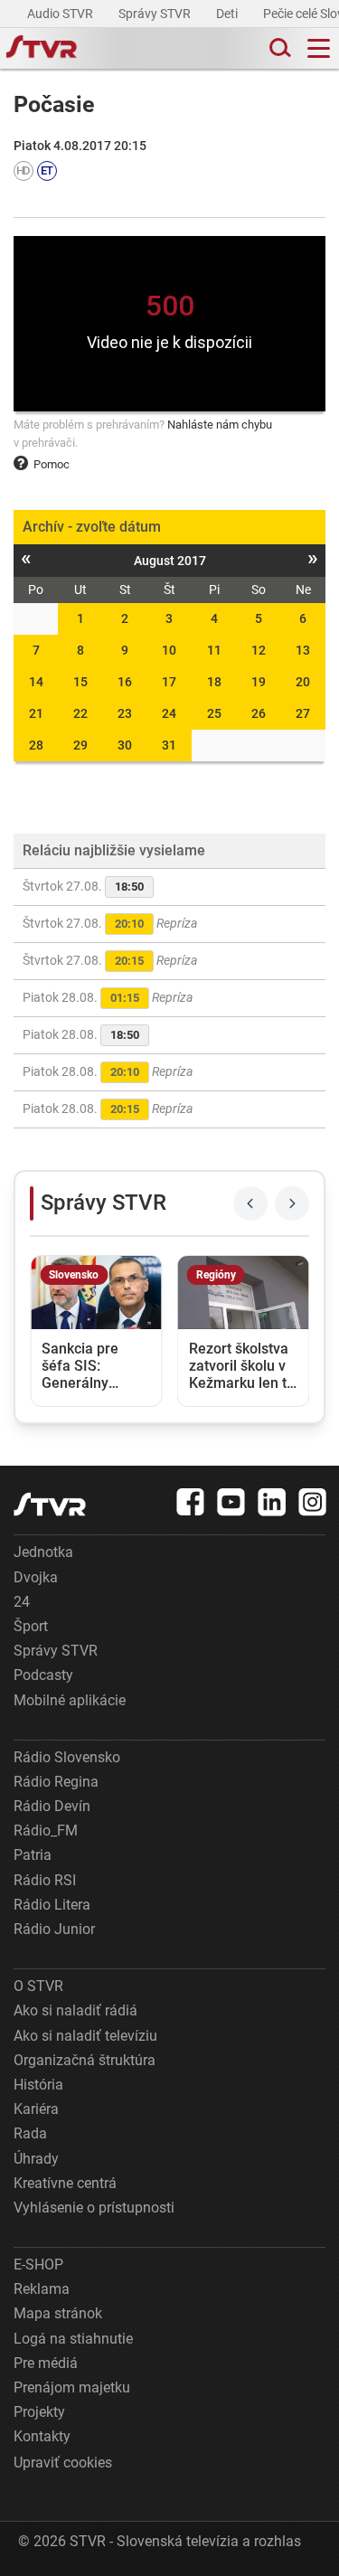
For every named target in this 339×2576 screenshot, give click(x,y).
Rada (30, 2133)
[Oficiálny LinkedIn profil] (272, 1502)
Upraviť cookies (63, 2463)
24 (169, 713)
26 (259, 713)
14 (36, 682)
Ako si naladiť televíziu (85, 2036)
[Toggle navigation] (319, 48)
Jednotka (43, 1552)
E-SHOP (38, 2265)
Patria (33, 1855)
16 (125, 682)
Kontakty (42, 2436)
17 (169, 682)
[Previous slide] (250, 1203)
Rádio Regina (56, 1782)
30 (125, 745)
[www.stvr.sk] (50, 1504)
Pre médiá (46, 2363)
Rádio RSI (45, 1880)
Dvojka (36, 1577)
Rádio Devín (52, 1806)
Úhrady (36, 2159)
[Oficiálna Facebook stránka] (191, 1502)
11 (214, 650)
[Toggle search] (278, 48)
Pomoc (52, 464)
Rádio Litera (52, 1905)
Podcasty (43, 1675)
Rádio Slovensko (67, 1757)
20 (303, 682)
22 (80, 713)
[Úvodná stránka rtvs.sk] (42, 49)
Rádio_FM (46, 1831)
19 (259, 682)
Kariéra (36, 2109)
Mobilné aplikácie (70, 1700)
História (38, 2085)
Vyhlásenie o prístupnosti (94, 2208)
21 (36, 713)
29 (80, 745)
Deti (228, 14)
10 (169, 650)
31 (169, 745)
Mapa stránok (58, 2313)
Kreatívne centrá (65, 2183)
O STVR (38, 1986)
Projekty (39, 2412)
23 (125, 713)
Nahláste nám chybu (220, 425)
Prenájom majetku (72, 2387)
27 (303, 713)
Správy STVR (156, 14)
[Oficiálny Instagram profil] (313, 1502)
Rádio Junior (54, 1929)
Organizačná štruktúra (85, 2060)
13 (303, 650)
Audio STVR (61, 14)
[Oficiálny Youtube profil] (231, 1502)
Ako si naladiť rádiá (75, 2010)
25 (214, 713)
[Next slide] (292, 1203)
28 (36, 745)
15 (80, 682)
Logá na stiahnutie (73, 2339)
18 (214, 682)
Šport (31, 1626)
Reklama (42, 2289)
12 (259, 650)
